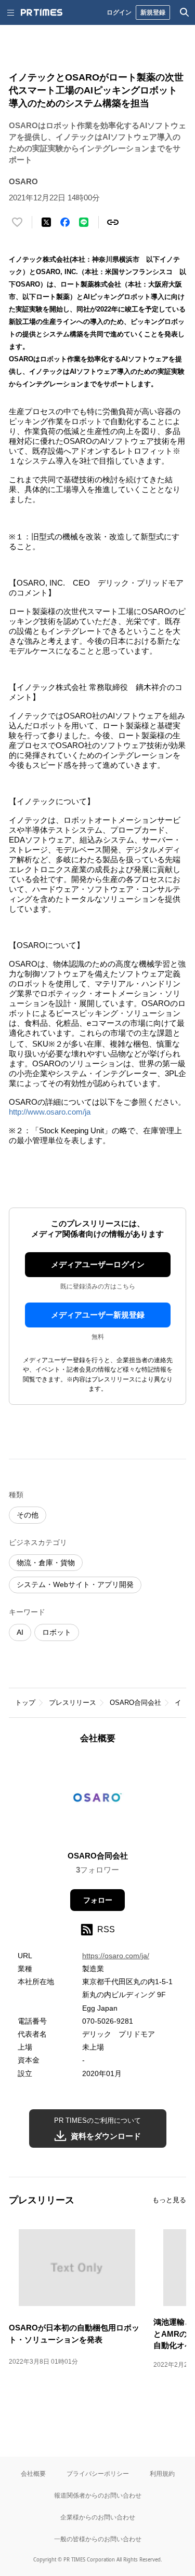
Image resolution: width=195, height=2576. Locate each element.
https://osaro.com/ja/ (116, 1956)
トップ (25, 1703)
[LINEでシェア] (84, 222)
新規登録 (153, 12)
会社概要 (33, 2473)
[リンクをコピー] (113, 222)
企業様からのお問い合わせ (98, 2517)
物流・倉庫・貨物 (46, 1563)
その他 (28, 1515)
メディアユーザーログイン (98, 1264)
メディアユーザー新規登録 (98, 1315)
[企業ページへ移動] (97, 1801)
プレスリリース (73, 1703)
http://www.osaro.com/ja (50, 1112)
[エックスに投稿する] (46, 222)
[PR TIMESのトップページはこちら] (42, 12)
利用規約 (162, 2473)
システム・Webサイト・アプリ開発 (75, 1584)
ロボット (57, 1632)
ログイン (119, 12)
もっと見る (169, 2200)
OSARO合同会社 (135, 1703)
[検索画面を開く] (185, 12)
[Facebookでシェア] (65, 222)
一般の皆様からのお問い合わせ (98, 2539)
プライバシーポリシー (98, 2473)
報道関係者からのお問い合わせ (98, 2495)
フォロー (98, 1900)
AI (20, 1632)
